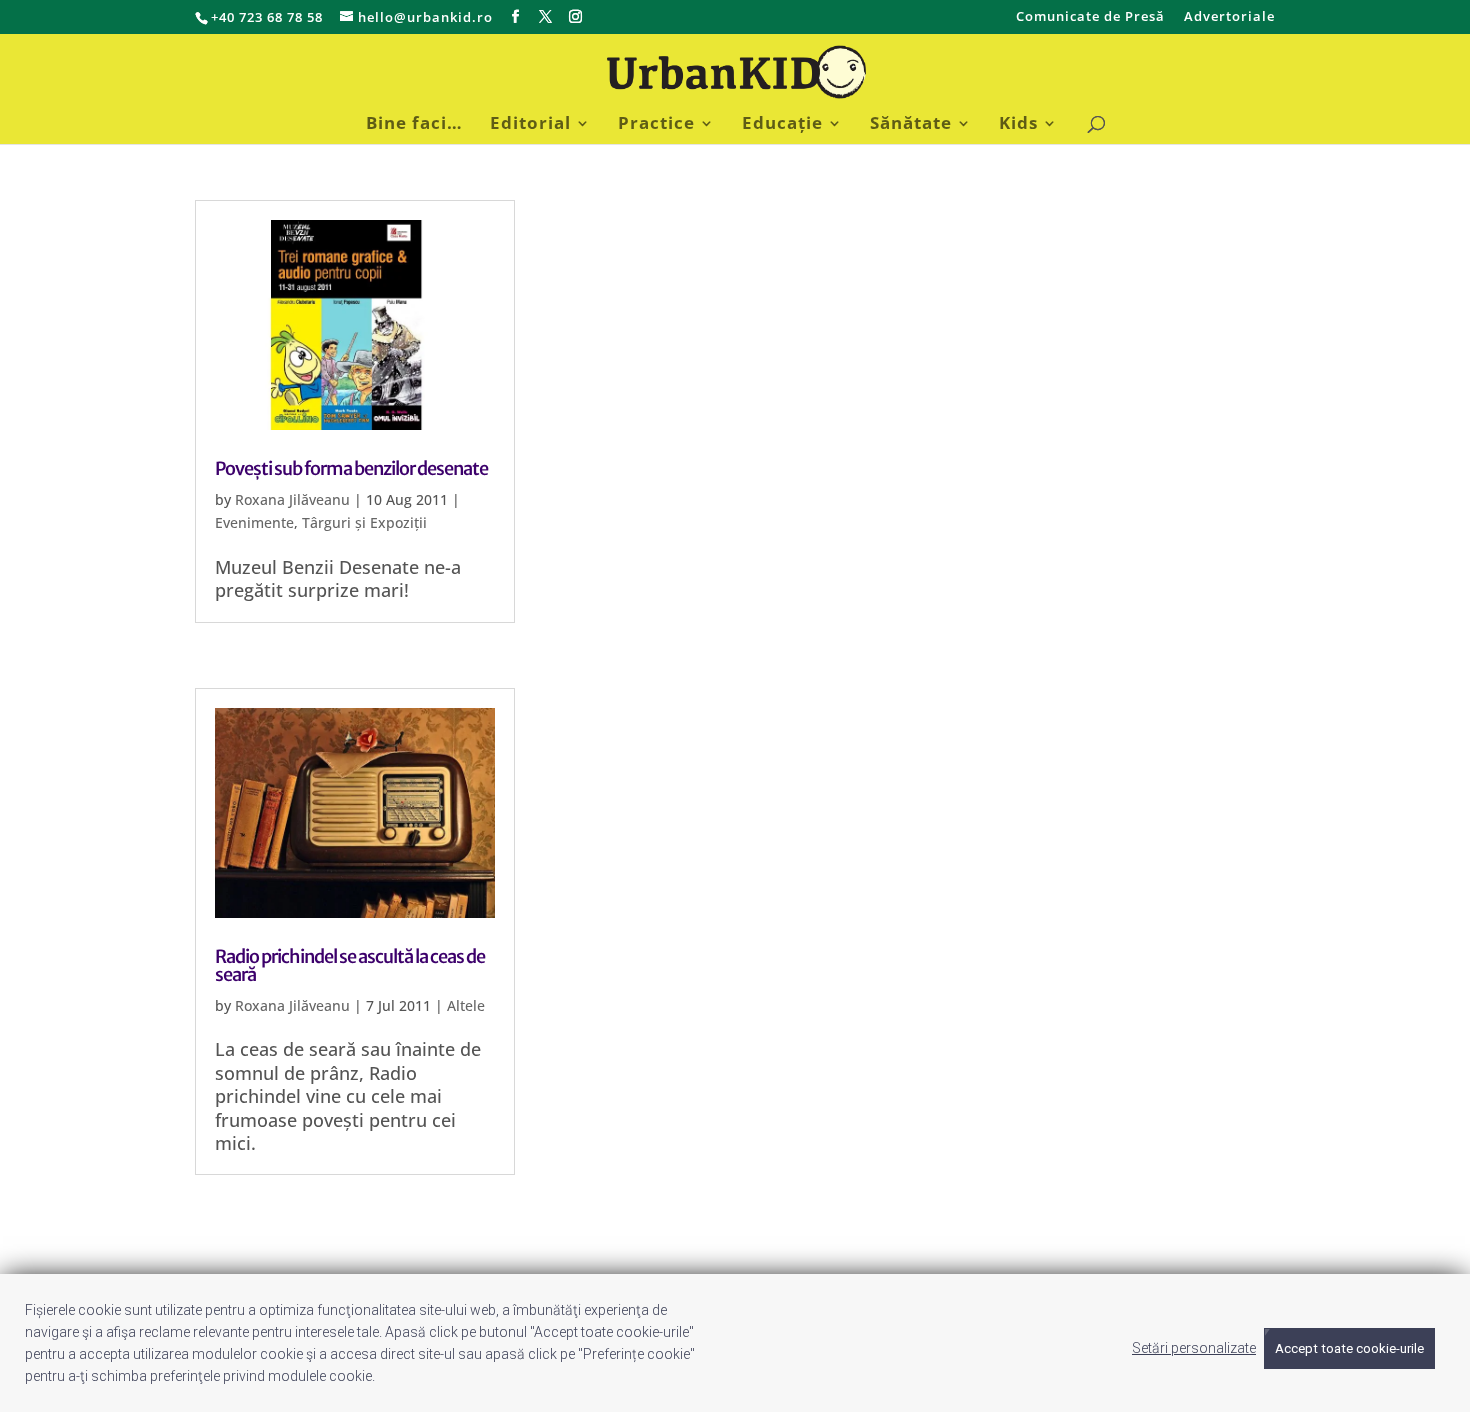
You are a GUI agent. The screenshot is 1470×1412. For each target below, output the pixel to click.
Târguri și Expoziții (364, 522)
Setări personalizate (1194, 1348)
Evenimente (254, 522)
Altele (466, 1005)
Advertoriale (1229, 17)
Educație (782, 125)
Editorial (530, 125)
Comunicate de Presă (1090, 17)
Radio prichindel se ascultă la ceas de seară (350, 965)
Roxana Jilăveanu (292, 499)
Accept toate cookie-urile (1349, 1348)
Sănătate (911, 125)
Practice (656, 125)
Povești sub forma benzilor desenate (351, 468)
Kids (1018, 125)
